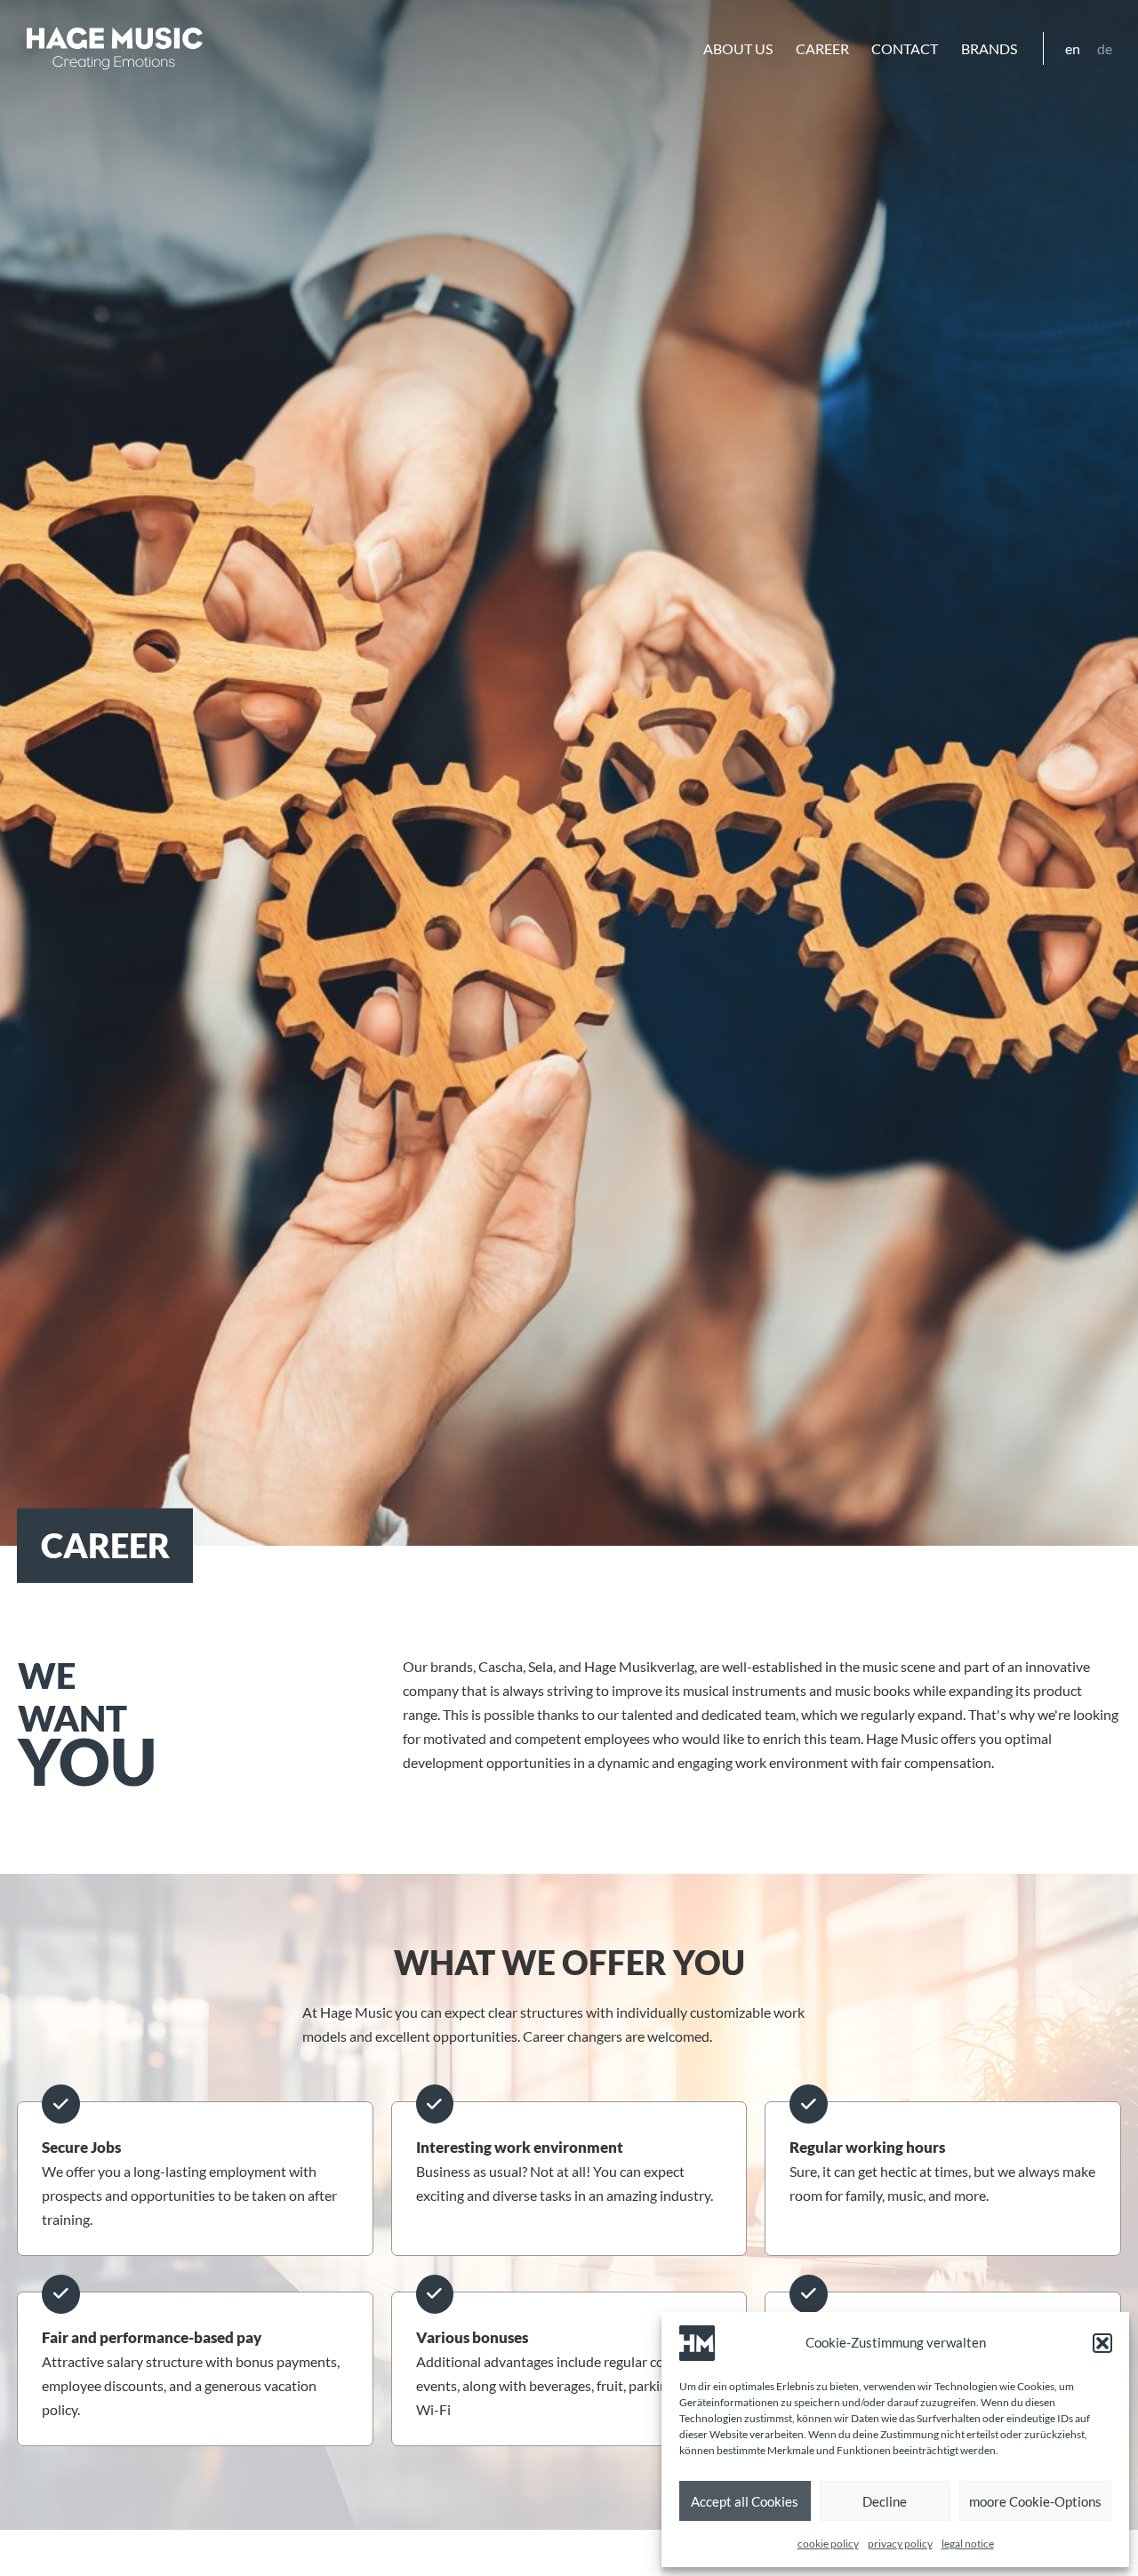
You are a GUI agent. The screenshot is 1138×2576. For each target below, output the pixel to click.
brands (989, 48)
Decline (885, 2501)
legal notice (968, 2544)
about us (738, 48)
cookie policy (828, 2544)
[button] (1102, 2343)
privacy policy (900, 2544)
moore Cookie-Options (1035, 2501)
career (822, 48)
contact (905, 48)
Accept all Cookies (745, 2501)
